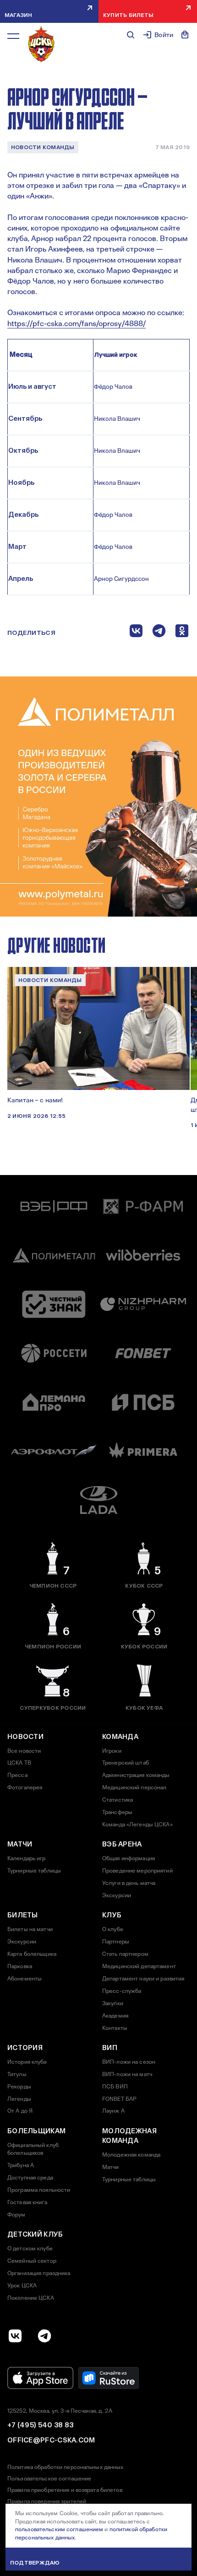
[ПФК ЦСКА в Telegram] (44, 2336)
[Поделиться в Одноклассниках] (182, 633)
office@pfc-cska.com (51, 2440)
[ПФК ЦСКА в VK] (15, 2336)
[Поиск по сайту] (131, 35)
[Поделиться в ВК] (136, 633)
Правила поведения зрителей (47, 2501)
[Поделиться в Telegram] (159, 633)
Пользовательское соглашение (49, 2479)
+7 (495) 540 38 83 (40, 2425)
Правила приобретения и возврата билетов (65, 2490)
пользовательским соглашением (59, 2529)
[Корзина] (185, 35)
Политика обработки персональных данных (66, 2467)
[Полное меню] (13, 36)
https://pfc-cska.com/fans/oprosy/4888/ (77, 324)
